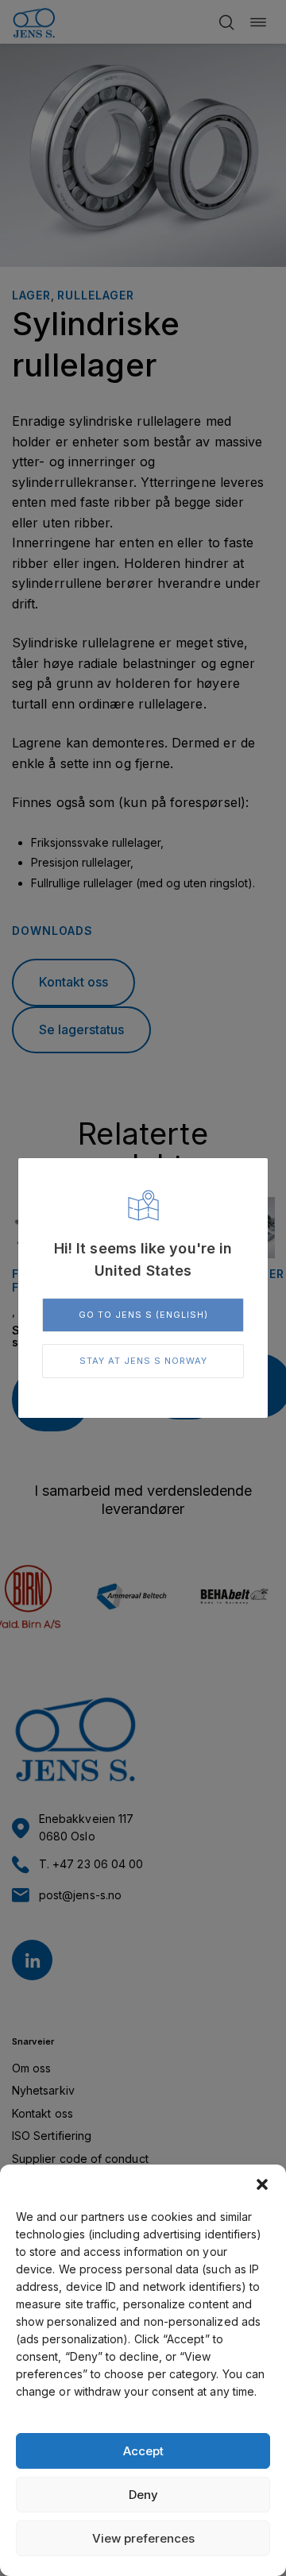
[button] (262, 2184)
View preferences (143, 2538)
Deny (143, 2495)
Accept (143, 2451)
